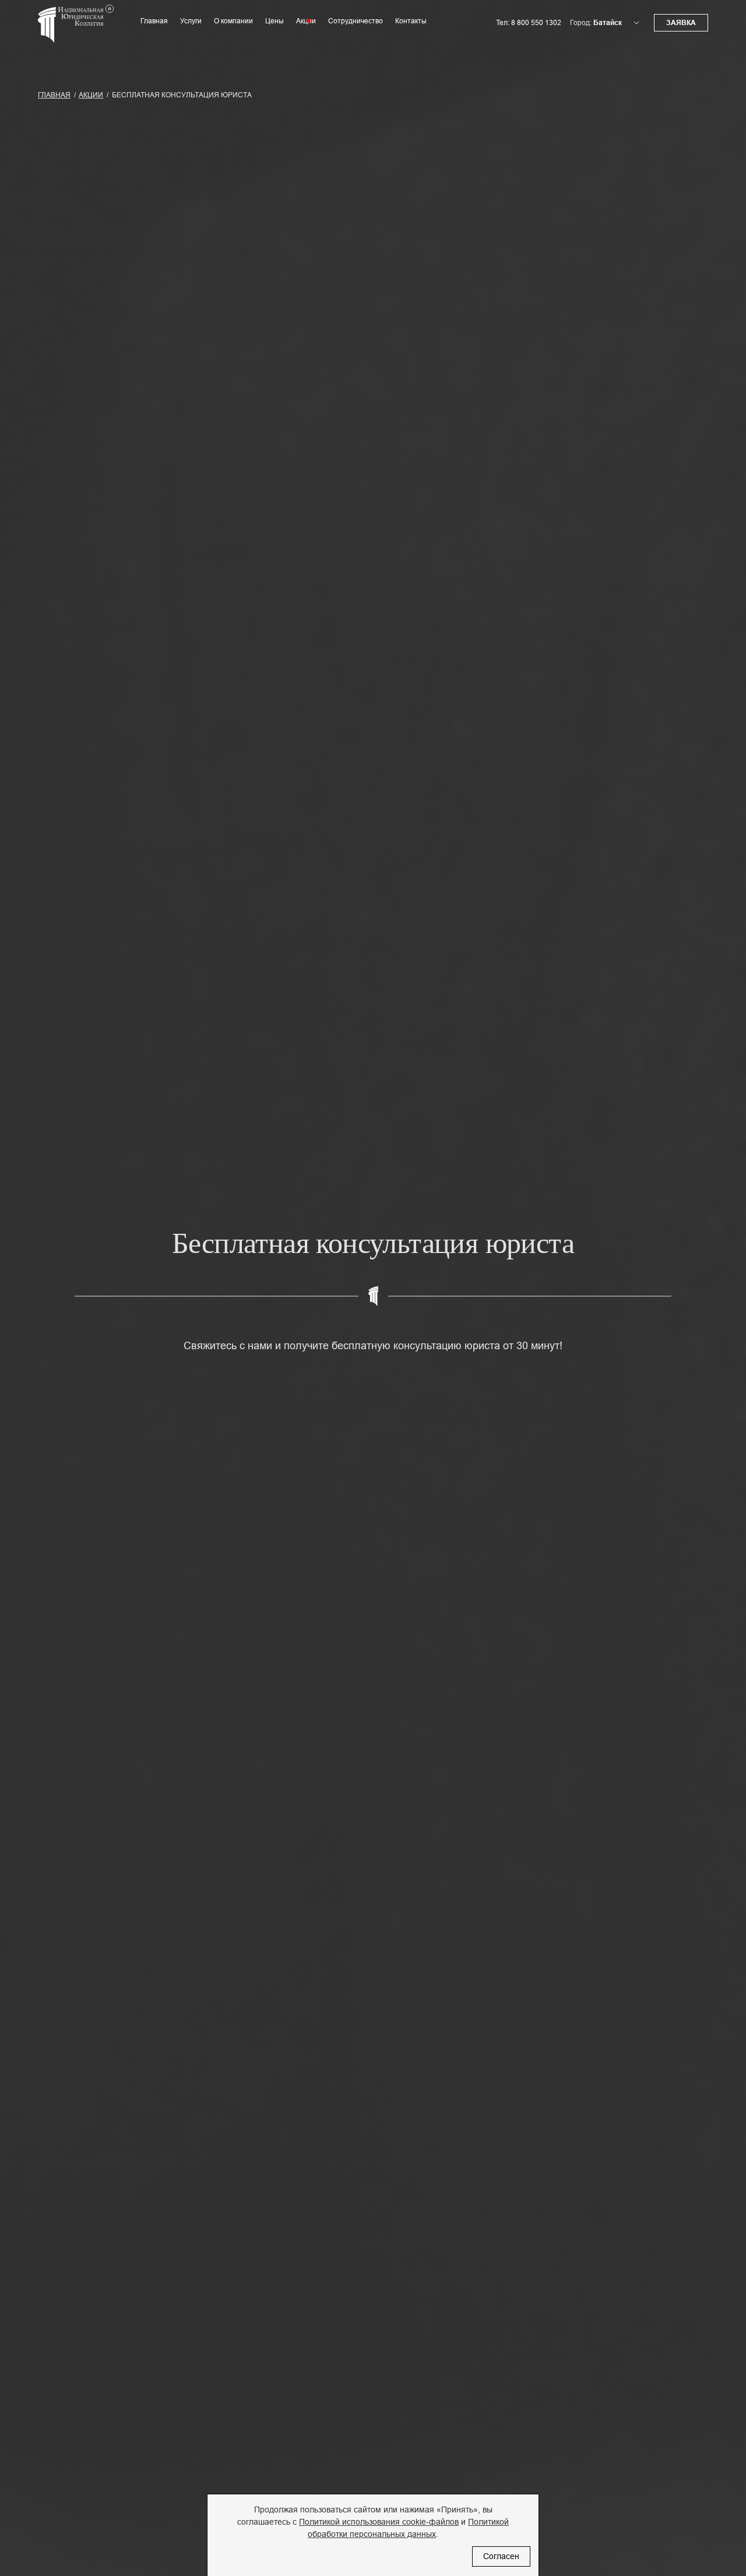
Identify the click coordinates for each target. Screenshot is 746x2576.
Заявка (681, 23)
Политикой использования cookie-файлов (379, 2522)
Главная (154, 21)
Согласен (501, 2556)
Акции (306, 21)
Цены (275, 21)
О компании (233, 21)
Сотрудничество (356, 21)
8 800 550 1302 (536, 23)
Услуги (191, 21)
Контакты (411, 21)
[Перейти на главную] (76, 31)
